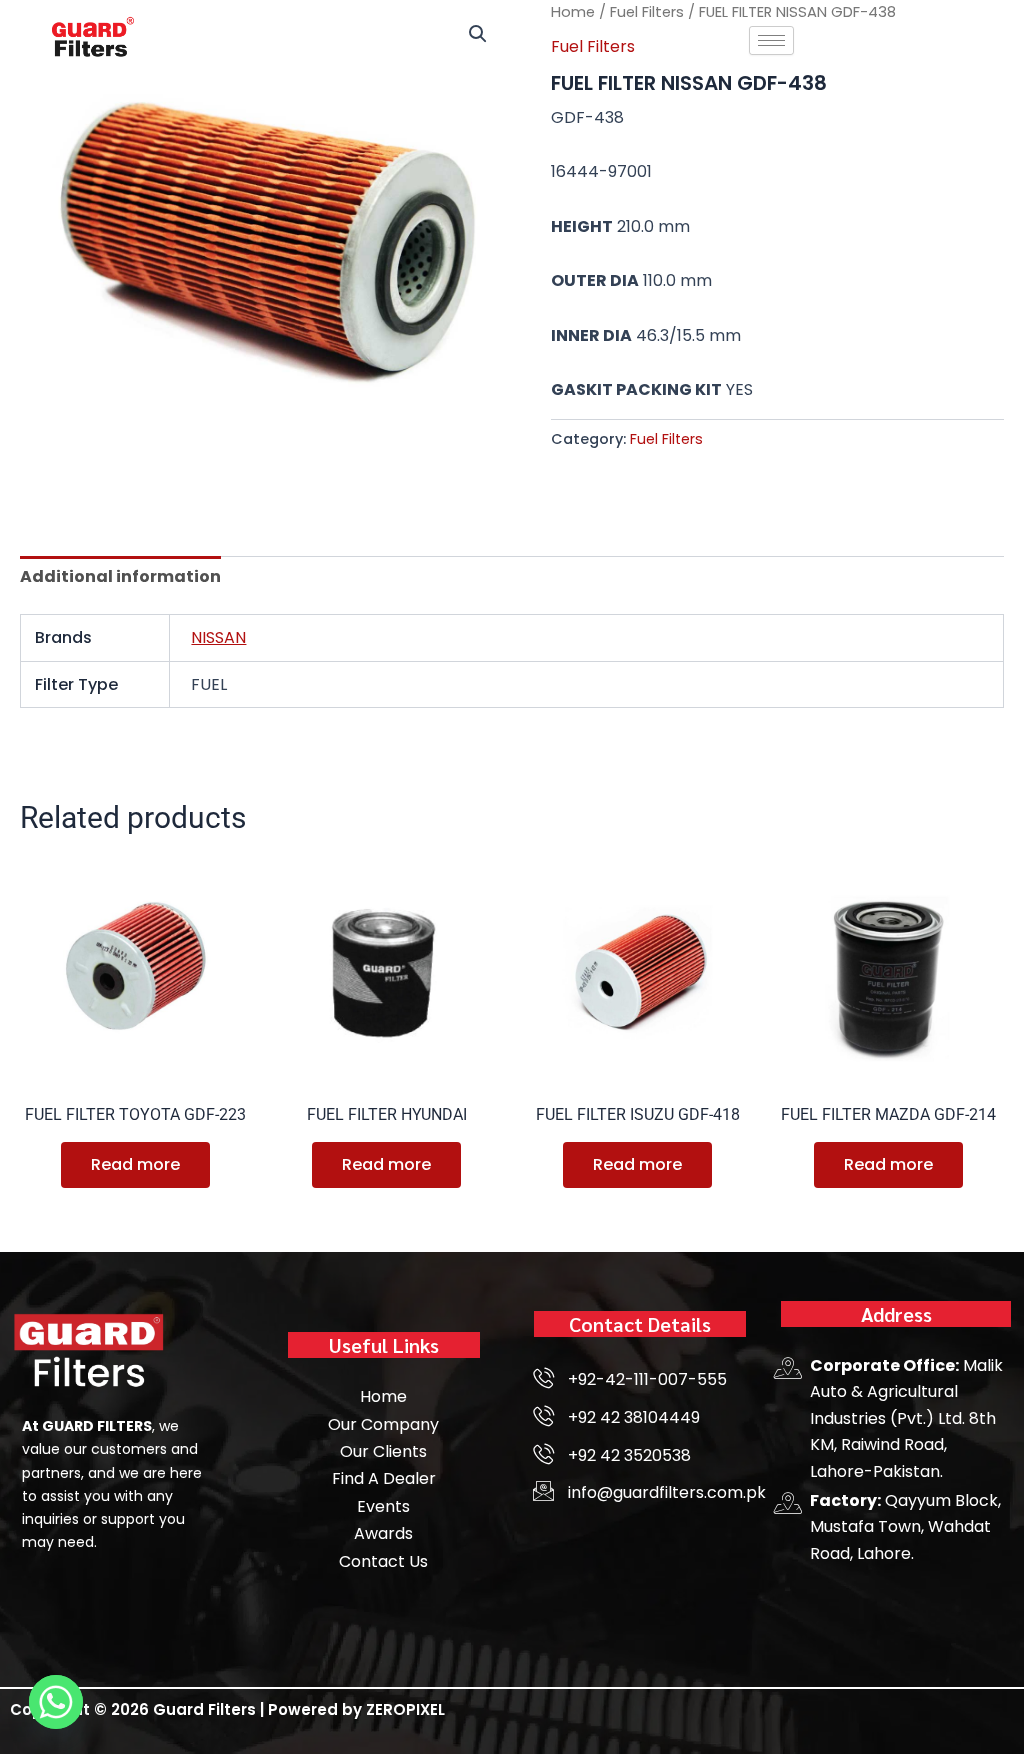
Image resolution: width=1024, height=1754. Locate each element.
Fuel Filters (666, 439)
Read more (135, 1164)
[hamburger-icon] (771, 40)
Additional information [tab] (120, 576)
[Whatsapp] (56, 1702)
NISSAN (218, 637)
